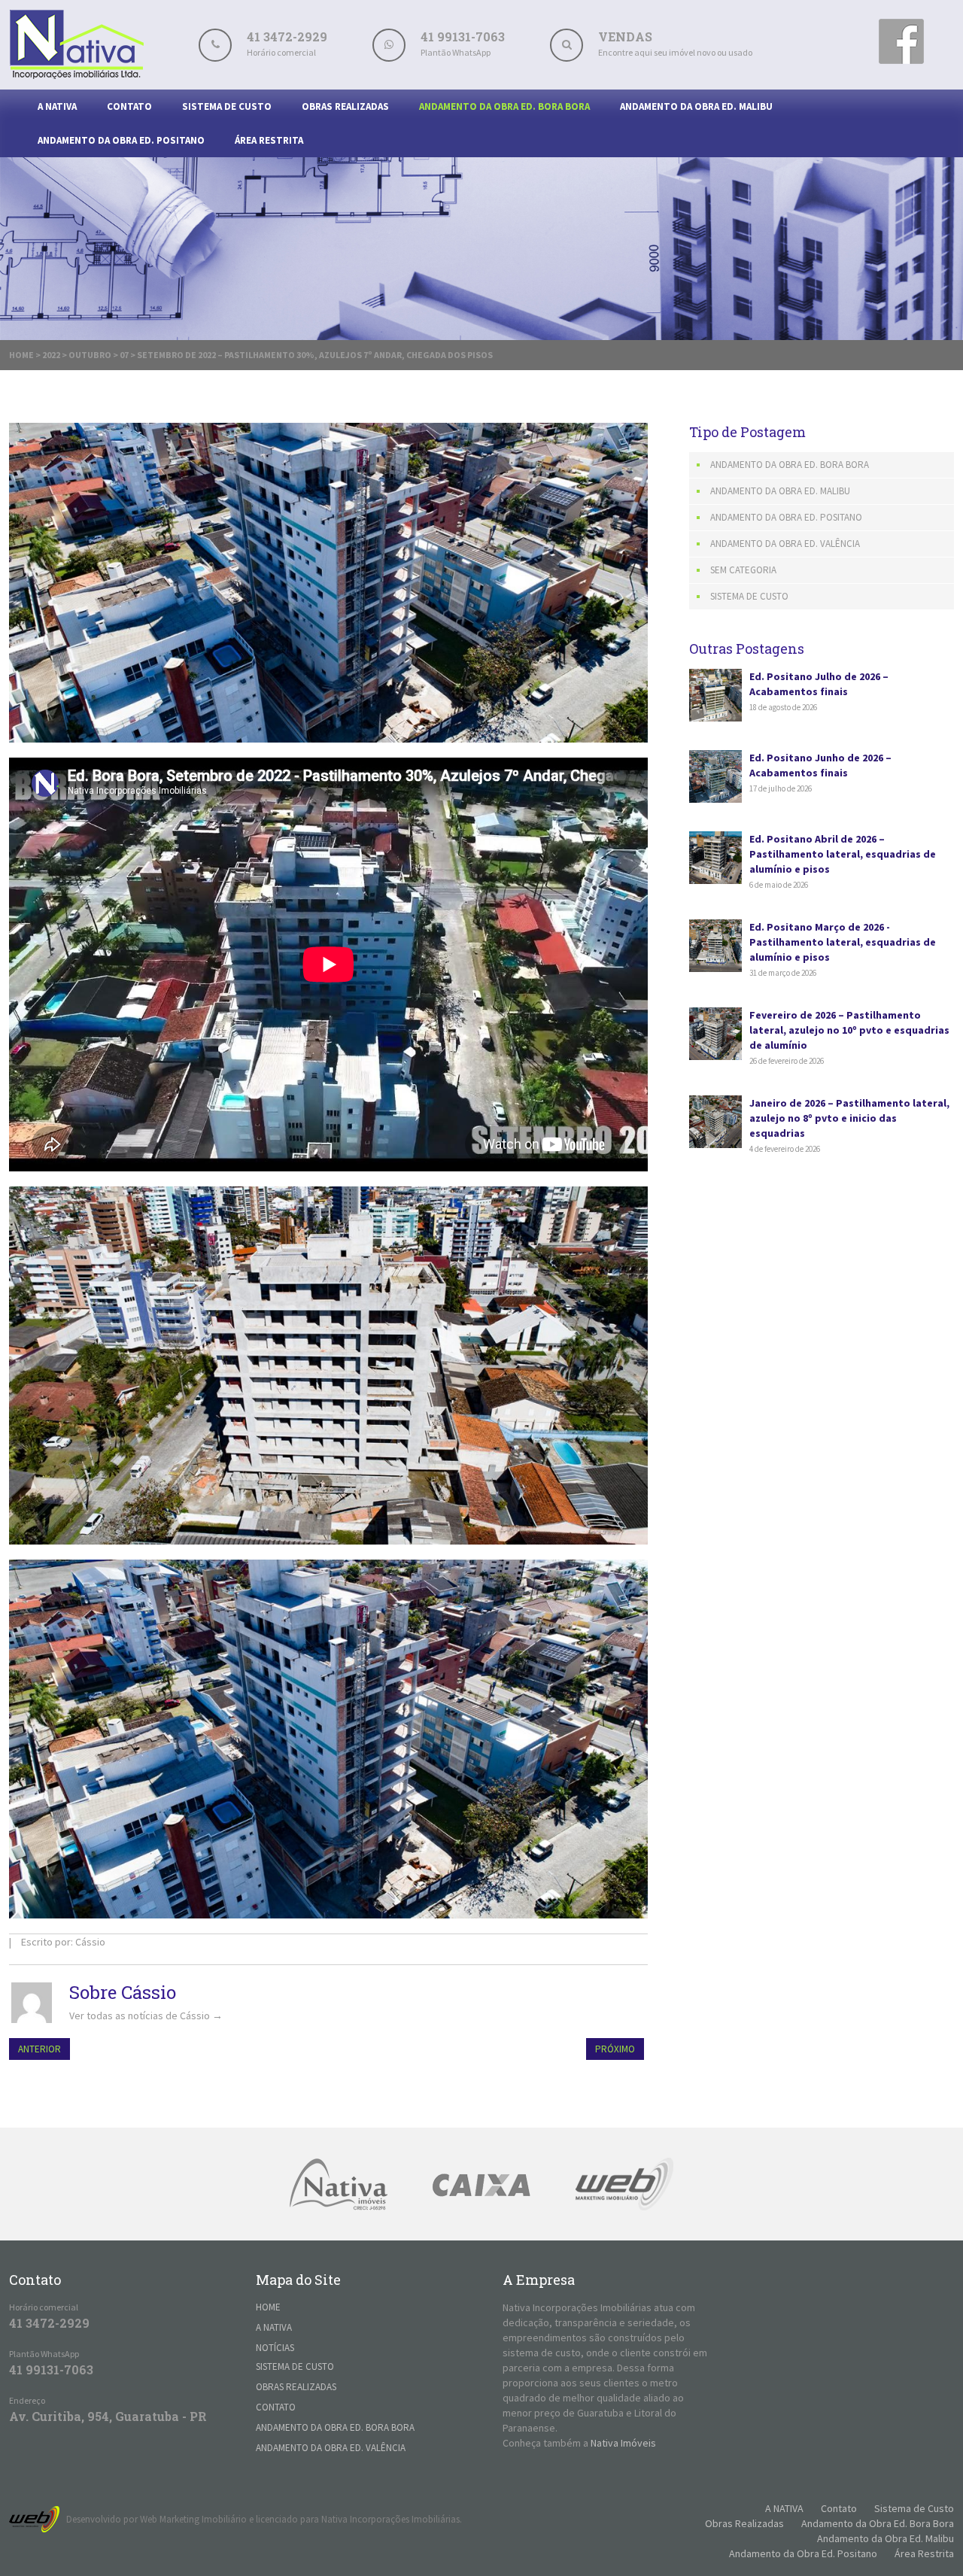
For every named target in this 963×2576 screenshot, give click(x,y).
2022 (51, 355)
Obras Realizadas (345, 106)
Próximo (615, 2049)
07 (124, 355)
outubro (90, 355)
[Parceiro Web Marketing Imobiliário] (624, 2184)
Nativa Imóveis (623, 2443)
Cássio (90, 1942)
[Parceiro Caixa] (481, 2184)
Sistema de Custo (227, 106)
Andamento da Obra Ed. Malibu (696, 106)
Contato (129, 106)
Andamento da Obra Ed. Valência (785, 544)
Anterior (39, 2049)
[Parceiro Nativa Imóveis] (339, 2184)
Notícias (275, 2348)
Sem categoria (743, 570)
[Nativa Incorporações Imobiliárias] (77, 75)
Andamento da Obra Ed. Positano (121, 140)
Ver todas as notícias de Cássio (146, 2016)
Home (21, 355)
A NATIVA (57, 106)
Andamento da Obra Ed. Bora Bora (504, 106)
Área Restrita (269, 140)
